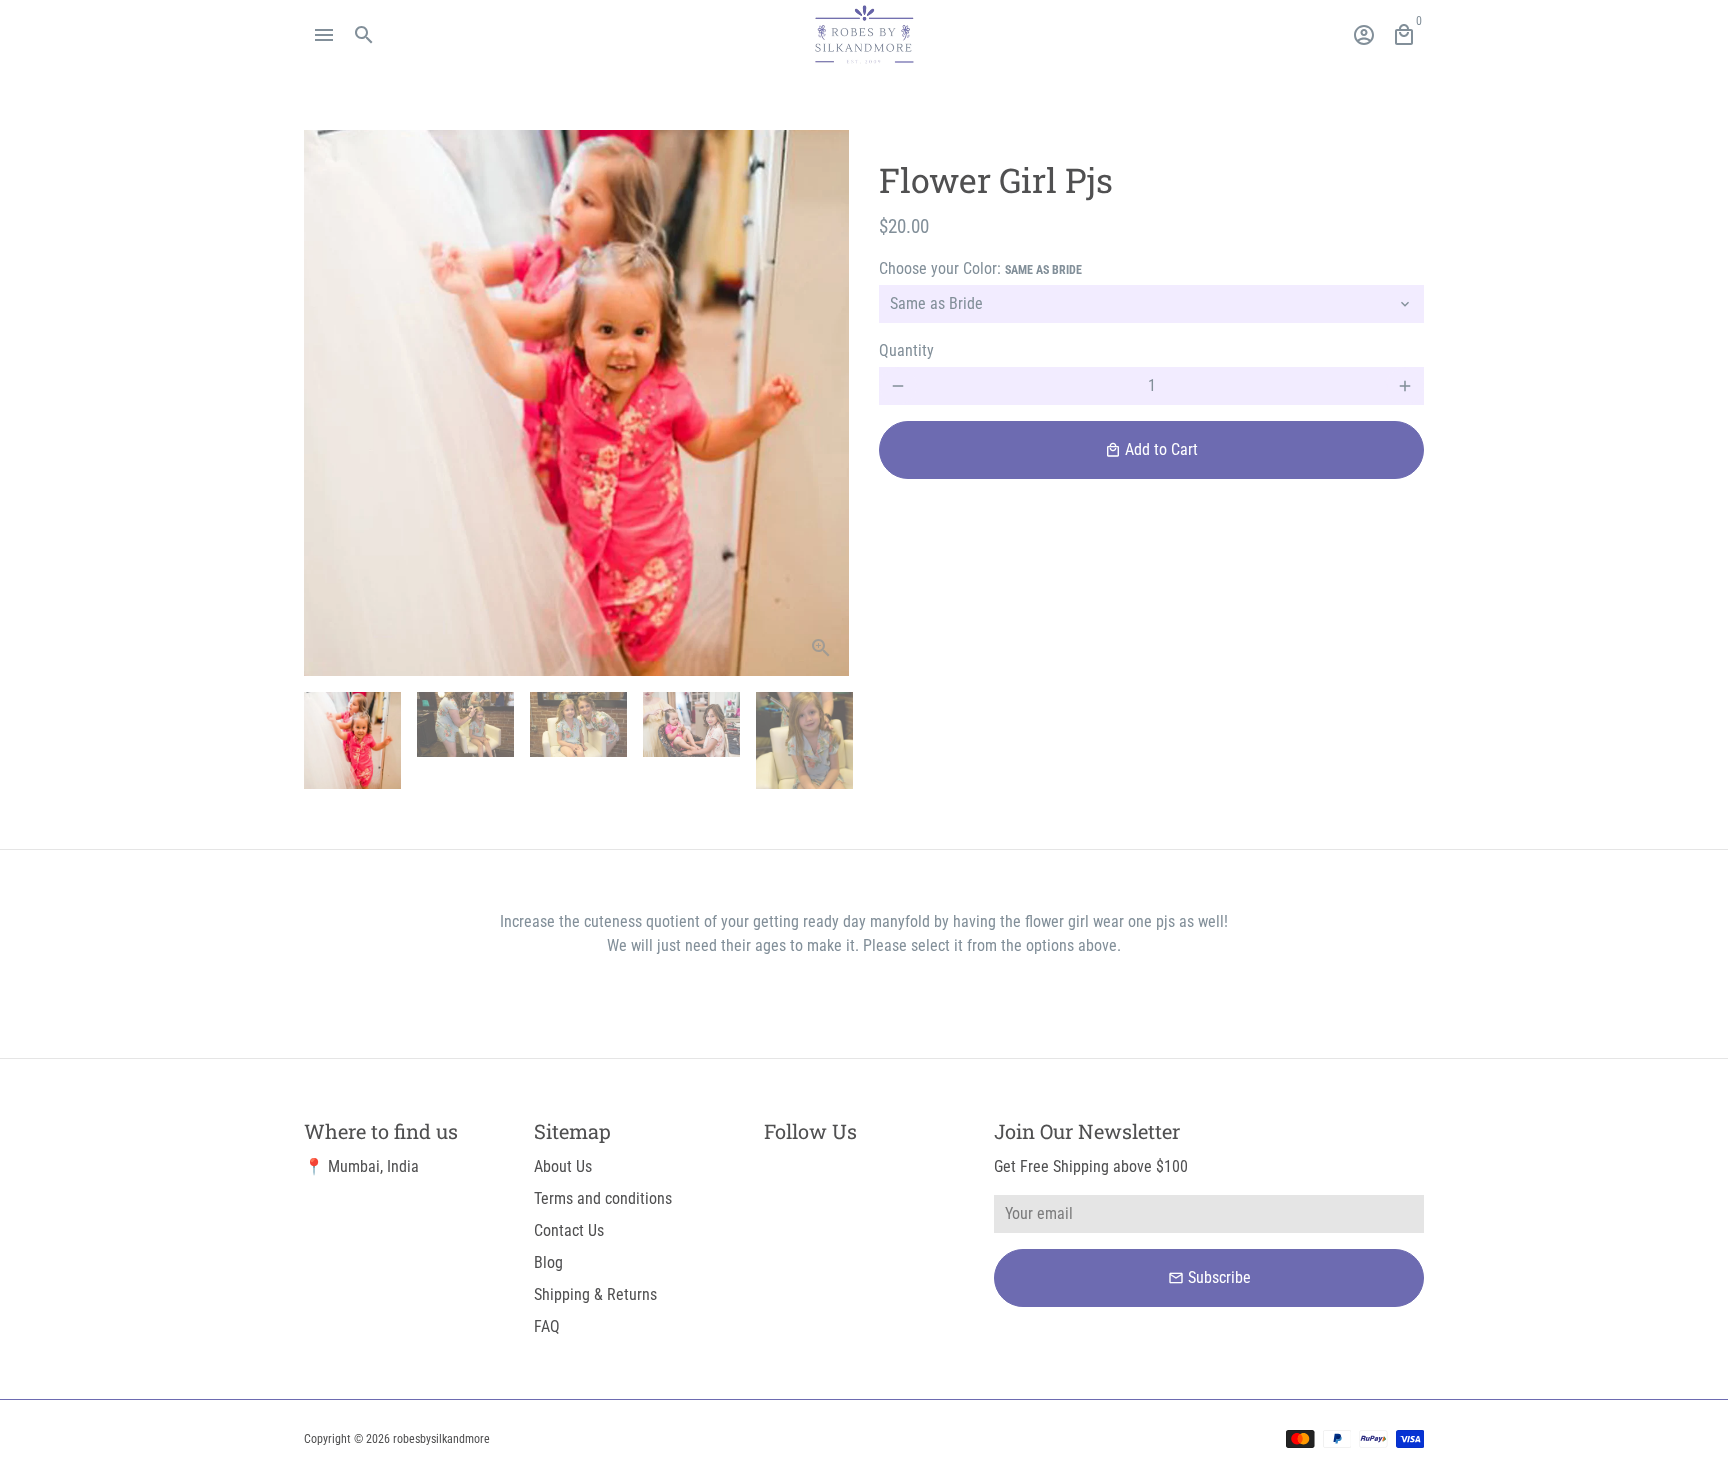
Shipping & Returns (595, 1294)
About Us (563, 1166)
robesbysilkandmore (441, 1439)
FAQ (547, 1326)
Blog (548, 1262)
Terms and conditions (603, 1198)
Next (822, 403)
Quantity (906, 350)
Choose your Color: (980, 268)
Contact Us (569, 1230)
